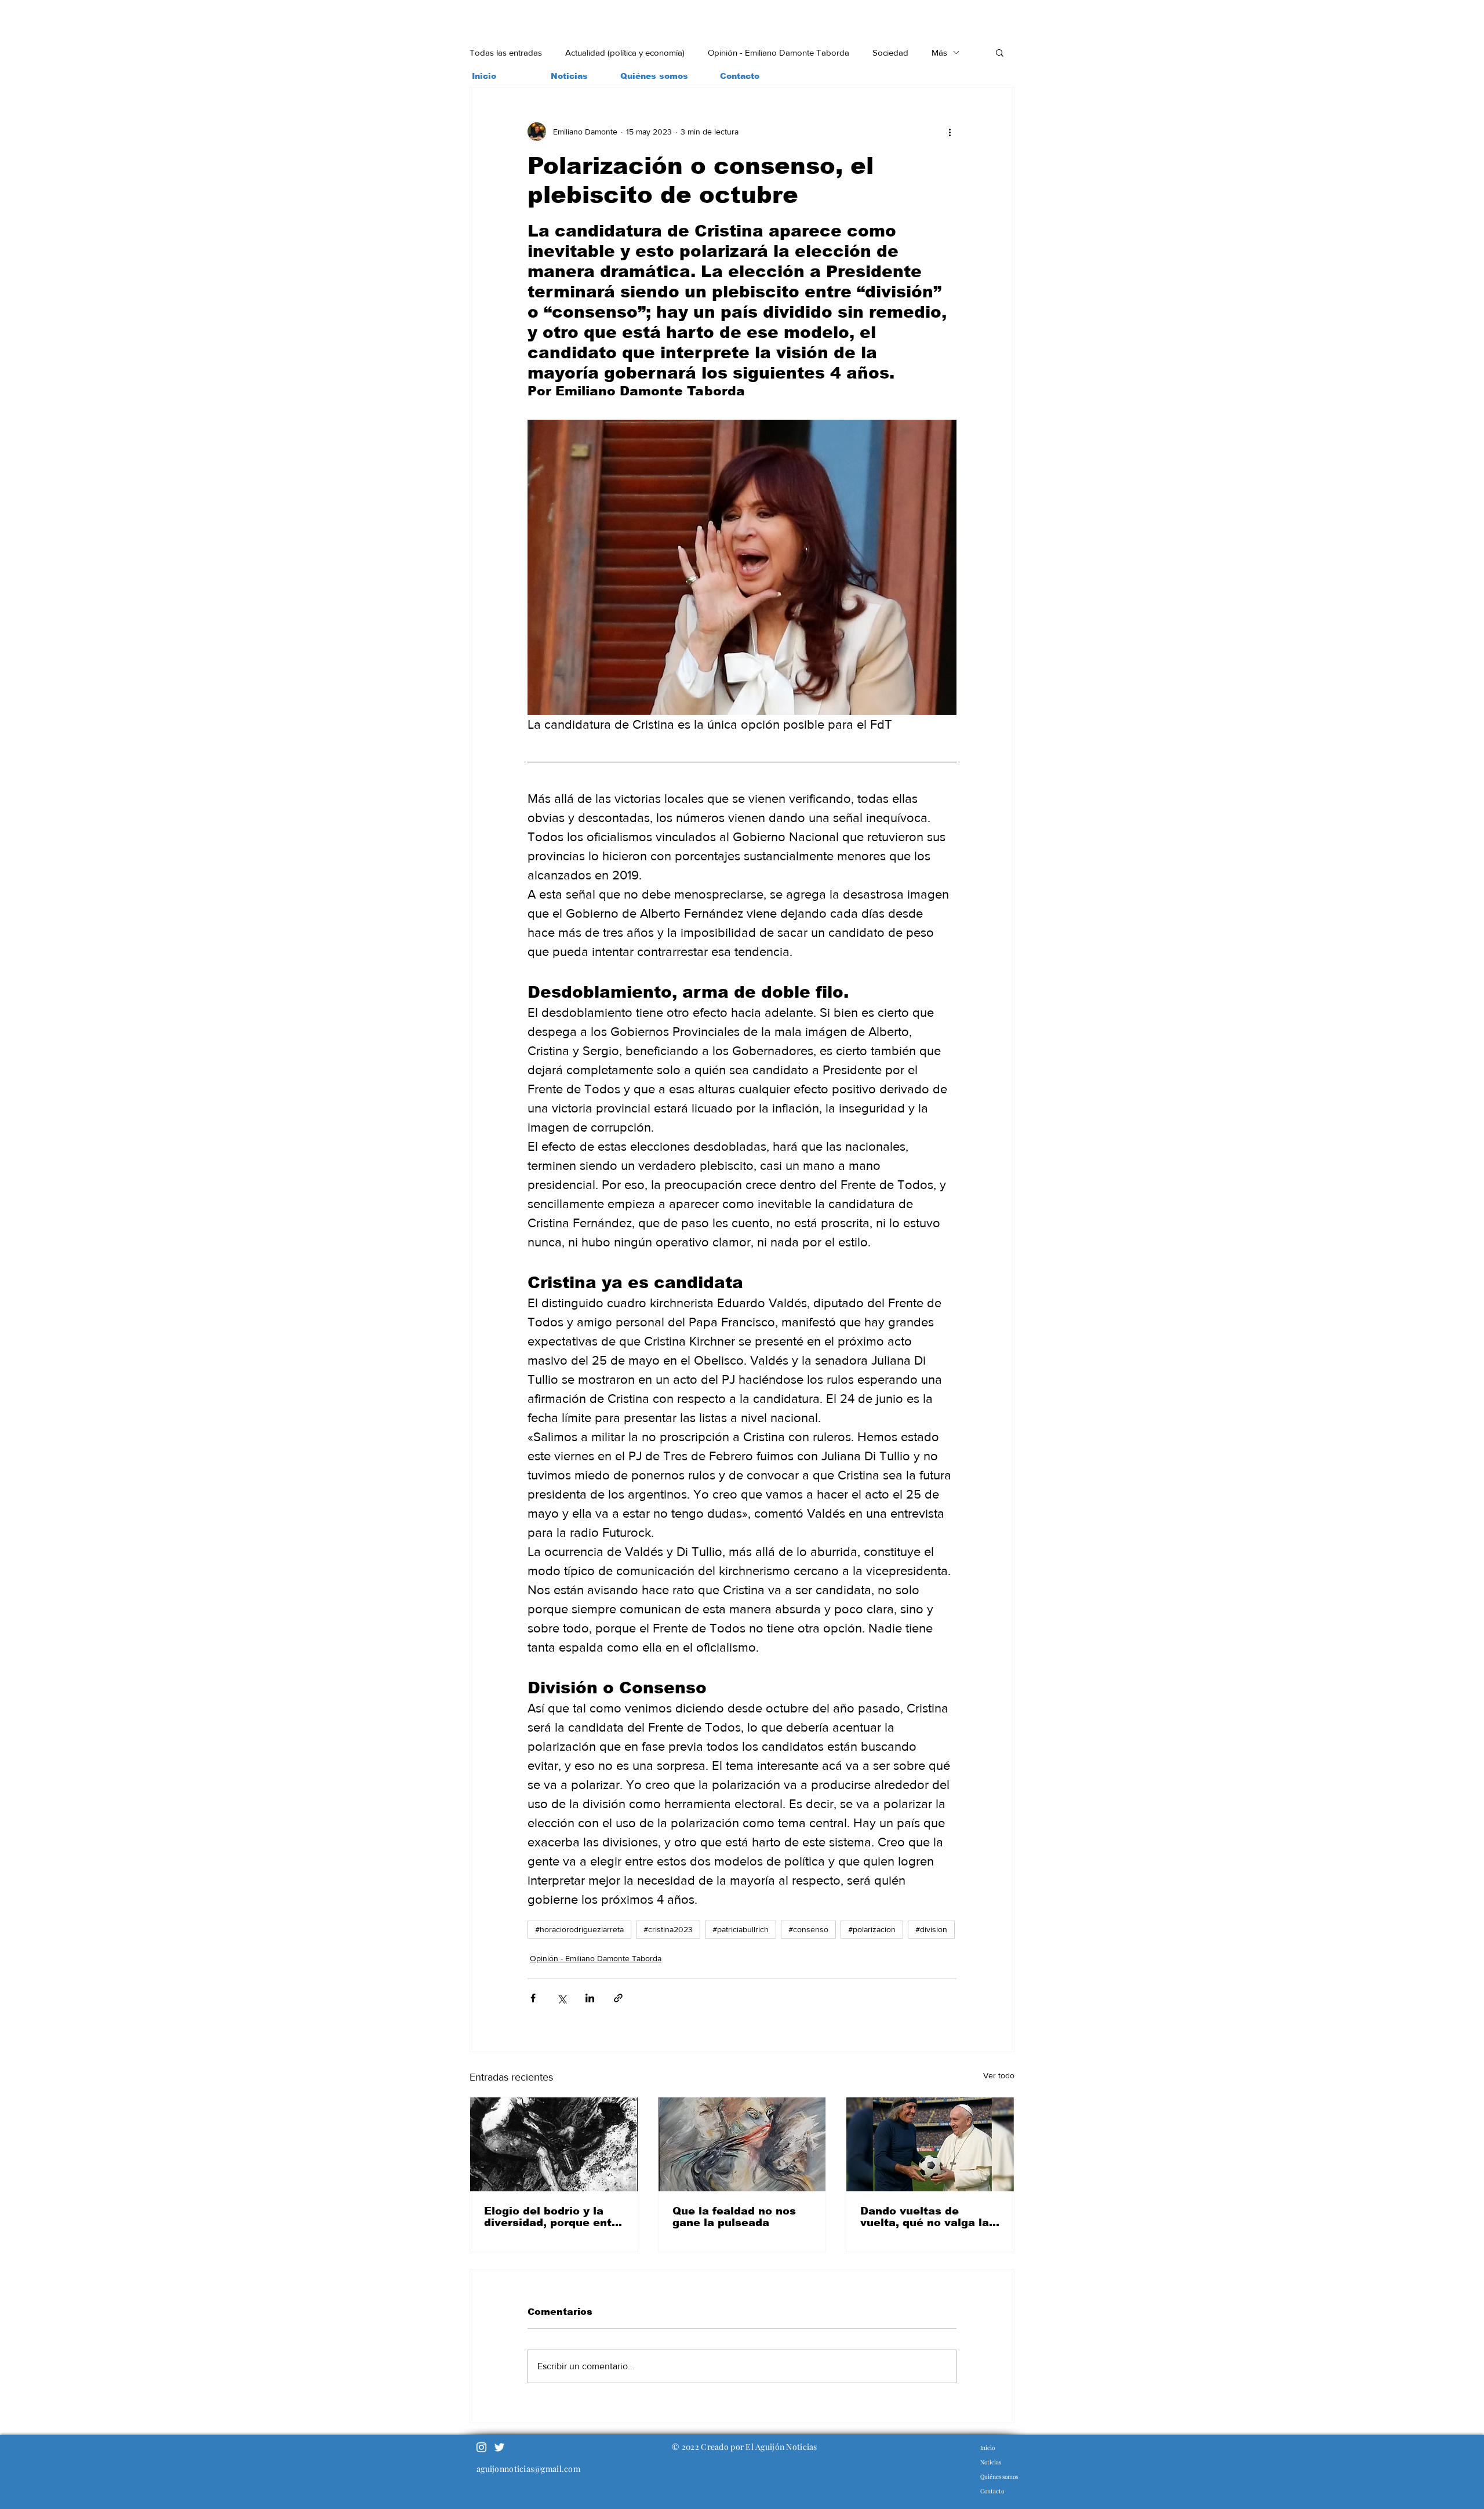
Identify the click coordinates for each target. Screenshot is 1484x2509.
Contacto (992, 2491)
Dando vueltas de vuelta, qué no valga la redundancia (925, 2217)
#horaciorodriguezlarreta (579, 1929)
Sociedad (890, 52)
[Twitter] (499, 2447)
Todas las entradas (506, 52)
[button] (1000, 52)
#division (931, 1929)
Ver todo (999, 2075)
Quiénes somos (999, 2477)
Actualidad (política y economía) (625, 52)
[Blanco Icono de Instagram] (481, 2447)
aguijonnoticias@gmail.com (528, 2469)
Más (939, 52)
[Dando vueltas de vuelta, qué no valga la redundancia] (930, 2144)
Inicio (987, 2448)
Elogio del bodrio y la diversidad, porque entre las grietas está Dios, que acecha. (554, 2217)
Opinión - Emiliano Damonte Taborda (779, 52)
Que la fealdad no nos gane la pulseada (734, 2217)
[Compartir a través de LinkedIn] (590, 1998)
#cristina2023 (668, 1929)
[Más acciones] (950, 132)
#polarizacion (872, 1929)
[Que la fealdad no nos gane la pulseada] (742, 2144)
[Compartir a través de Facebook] (533, 1998)
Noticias (991, 2462)
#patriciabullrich (741, 1929)
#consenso (808, 1929)
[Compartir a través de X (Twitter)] (561, 1998)
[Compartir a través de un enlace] (618, 1998)
